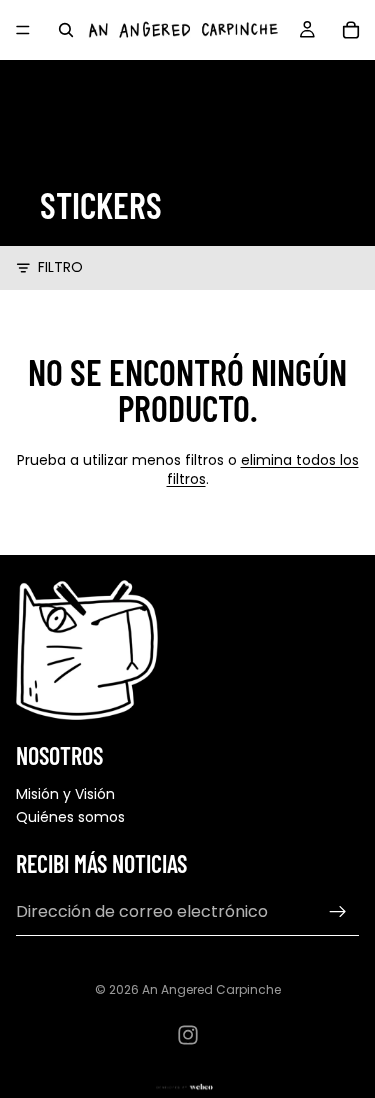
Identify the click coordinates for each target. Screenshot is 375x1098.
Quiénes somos (70, 817)
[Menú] (23, 30)
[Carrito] (351, 30)
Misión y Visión (65, 794)
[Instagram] (188, 1035)
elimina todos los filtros (263, 470)
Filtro (60, 267)
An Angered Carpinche (211, 989)
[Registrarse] (338, 912)
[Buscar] (66, 30)
